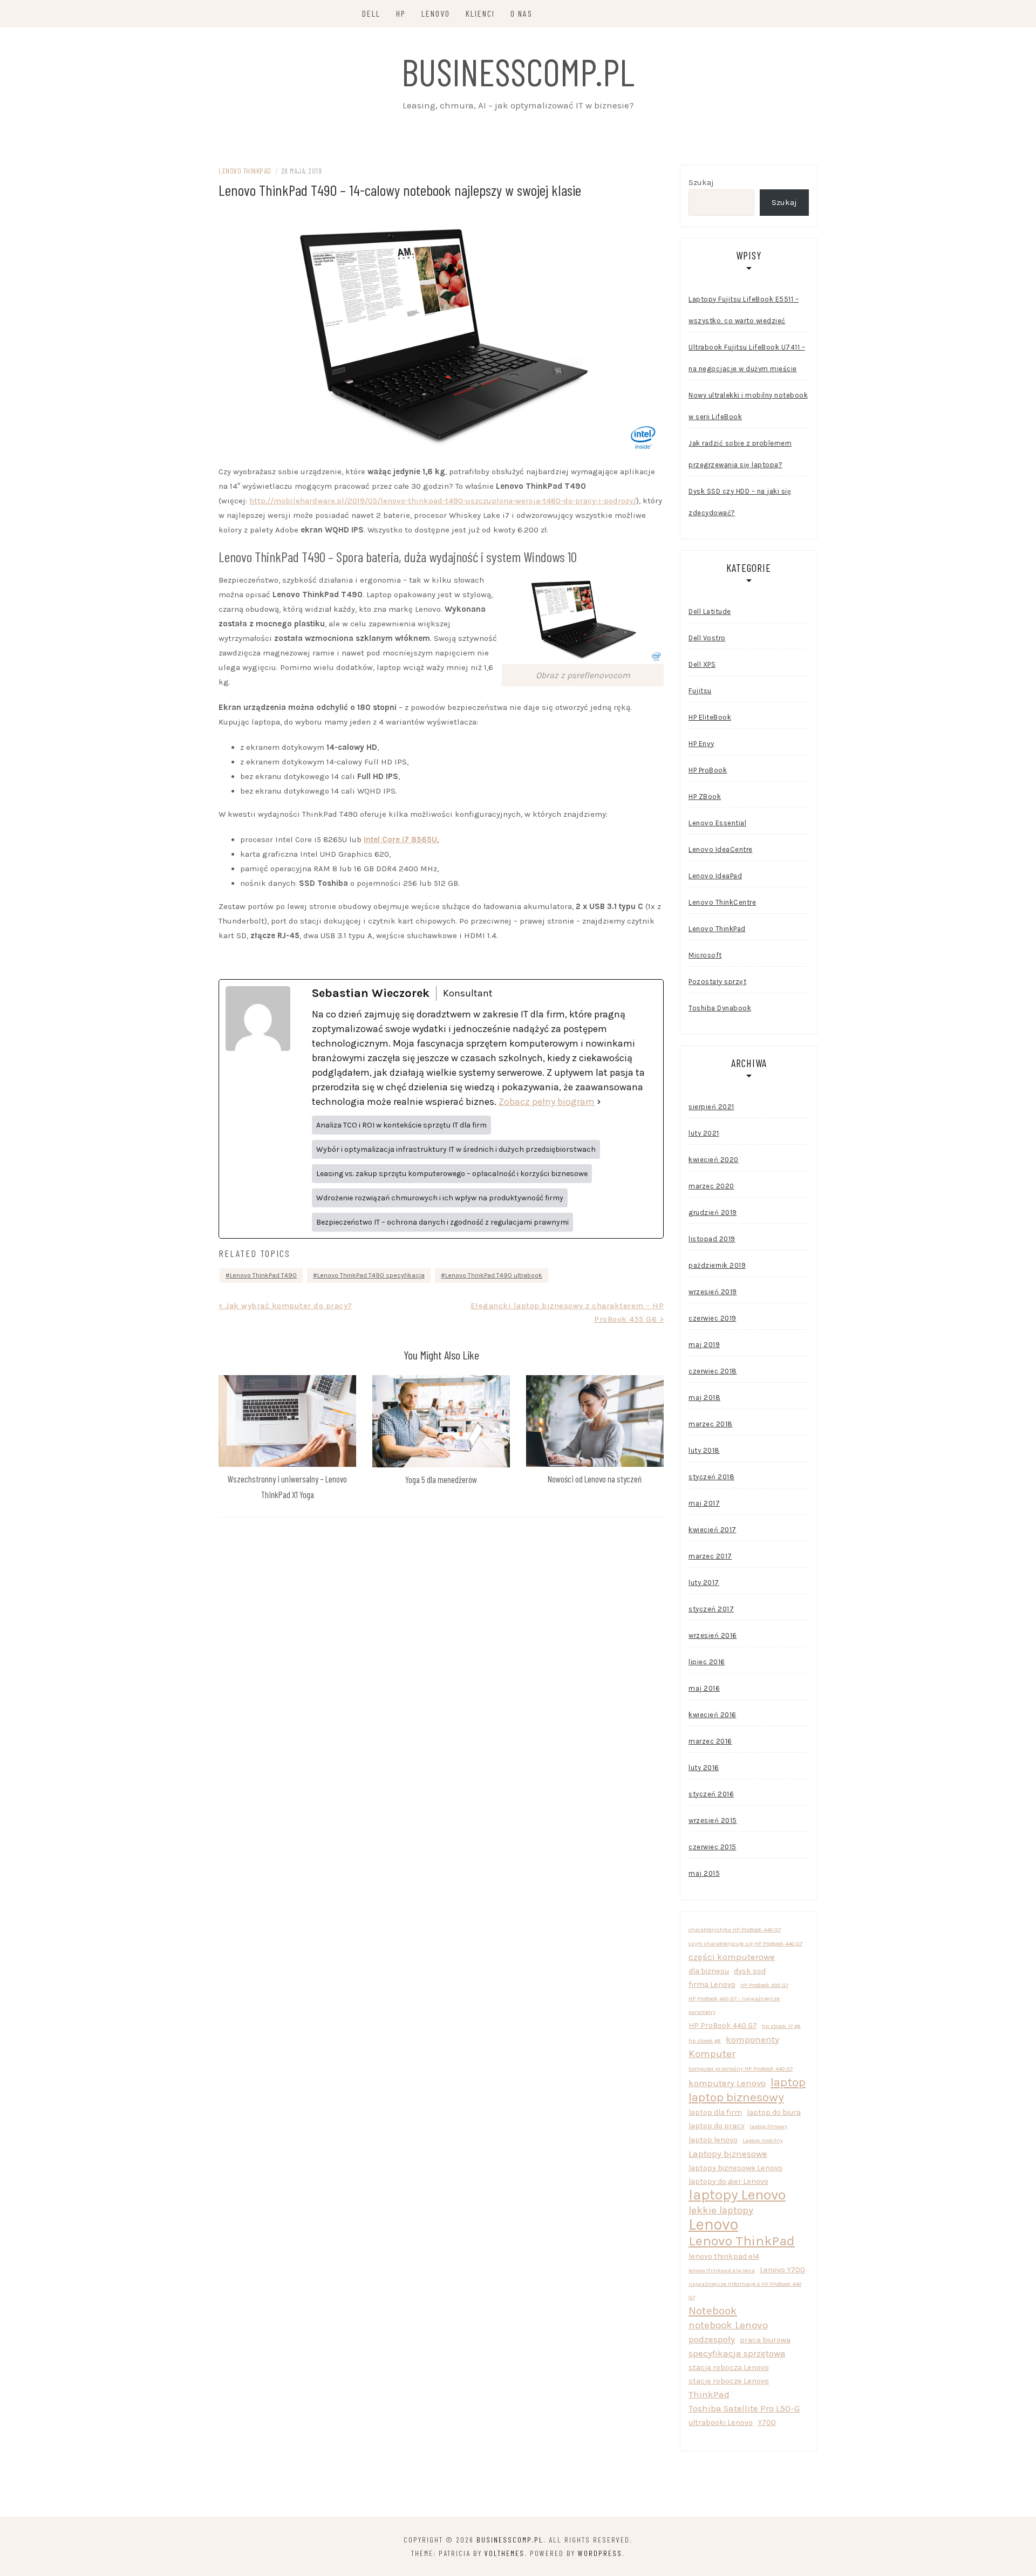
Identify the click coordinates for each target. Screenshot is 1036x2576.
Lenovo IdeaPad (715, 876)
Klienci (480, 13)
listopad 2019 (712, 1239)
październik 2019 (717, 1265)
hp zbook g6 (705, 2041)
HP (401, 13)
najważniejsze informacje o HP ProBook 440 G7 (745, 2291)
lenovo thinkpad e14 (724, 2256)
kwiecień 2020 (714, 1160)
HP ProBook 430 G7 (764, 1985)
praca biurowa (765, 2340)
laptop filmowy (768, 2126)
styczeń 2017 (711, 1609)
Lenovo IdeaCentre (721, 849)
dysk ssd (750, 1971)
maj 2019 (704, 1345)
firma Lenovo (712, 1984)
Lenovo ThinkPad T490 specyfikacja (371, 1275)
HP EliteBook (710, 717)
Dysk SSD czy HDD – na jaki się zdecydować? (740, 502)
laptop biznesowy (736, 2097)
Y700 (767, 2423)
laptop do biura (774, 2112)
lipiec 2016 (707, 1662)
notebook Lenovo (728, 2325)
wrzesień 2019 (713, 1292)
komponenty (752, 2039)
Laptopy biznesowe (728, 2154)
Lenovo (436, 13)
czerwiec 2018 (713, 1371)
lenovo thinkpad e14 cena (722, 2270)
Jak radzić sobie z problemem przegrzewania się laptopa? (740, 454)
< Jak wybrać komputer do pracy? (285, 1306)
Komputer (712, 2054)
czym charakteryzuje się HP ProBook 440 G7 (745, 1943)
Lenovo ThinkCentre (722, 902)
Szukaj (701, 182)
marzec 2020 (711, 1186)
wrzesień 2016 (713, 1635)
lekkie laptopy (721, 2210)
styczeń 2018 (711, 1477)
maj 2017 (704, 1503)
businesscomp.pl (518, 71)
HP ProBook (708, 770)
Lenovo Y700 (782, 2270)
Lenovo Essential (717, 823)
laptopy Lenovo (737, 2195)
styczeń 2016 (711, 1794)
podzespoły (712, 2339)
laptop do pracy (717, 2126)
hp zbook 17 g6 (781, 2026)
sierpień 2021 (711, 1107)
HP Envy (701, 744)
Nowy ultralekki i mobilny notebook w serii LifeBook (748, 406)
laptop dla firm (715, 2112)
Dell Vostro (707, 638)
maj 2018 (704, 1398)
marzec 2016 (710, 1741)
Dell (371, 13)
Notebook (713, 2311)
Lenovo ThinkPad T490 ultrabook (494, 1275)
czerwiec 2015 (713, 1847)
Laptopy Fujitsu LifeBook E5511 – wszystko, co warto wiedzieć (744, 310)
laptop (788, 2082)
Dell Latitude (710, 611)
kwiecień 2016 (713, 1715)
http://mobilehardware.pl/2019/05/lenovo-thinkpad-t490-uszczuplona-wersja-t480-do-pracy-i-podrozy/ (443, 501)
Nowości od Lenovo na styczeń (595, 1479)
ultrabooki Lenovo (721, 2423)
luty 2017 (704, 1583)
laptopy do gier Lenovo (728, 2181)
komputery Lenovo (727, 2083)
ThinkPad (709, 2394)
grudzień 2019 (713, 1212)
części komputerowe (732, 1957)
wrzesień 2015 (713, 1820)
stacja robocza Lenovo (729, 2367)
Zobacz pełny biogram (547, 1102)
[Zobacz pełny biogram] (599, 1102)
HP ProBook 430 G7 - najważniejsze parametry (734, 2005)
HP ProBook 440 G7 (723, 2025)
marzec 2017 (710, 1556)
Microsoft (705, 955)
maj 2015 (704, 1873)
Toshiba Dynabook (720, 1008)
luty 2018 (704, 1450)
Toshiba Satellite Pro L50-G (744, 2408)
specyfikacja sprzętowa (737, 2353)
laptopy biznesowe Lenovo (735, 2168)
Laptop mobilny (763, 2140)
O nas (522, 13)
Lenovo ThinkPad (245, 171)
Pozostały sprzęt (717, 982)
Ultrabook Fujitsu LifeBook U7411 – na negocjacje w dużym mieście (747, 358)
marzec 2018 (711, 1424)
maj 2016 (704, 1688)
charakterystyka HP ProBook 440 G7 (735, 1929)
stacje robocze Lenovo (729, 2381)
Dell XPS (702, 664)
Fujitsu (700, 691)
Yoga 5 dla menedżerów (441, 1479)
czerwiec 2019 (713, 1318)
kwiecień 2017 (713, 1530)
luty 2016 (704, 1768)
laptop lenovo (713, 2140)
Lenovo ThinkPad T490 (263, 1275)
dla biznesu (709, 1971)
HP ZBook (705, 797)
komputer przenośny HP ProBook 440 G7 (741, 2069)
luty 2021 (704, 1133)
